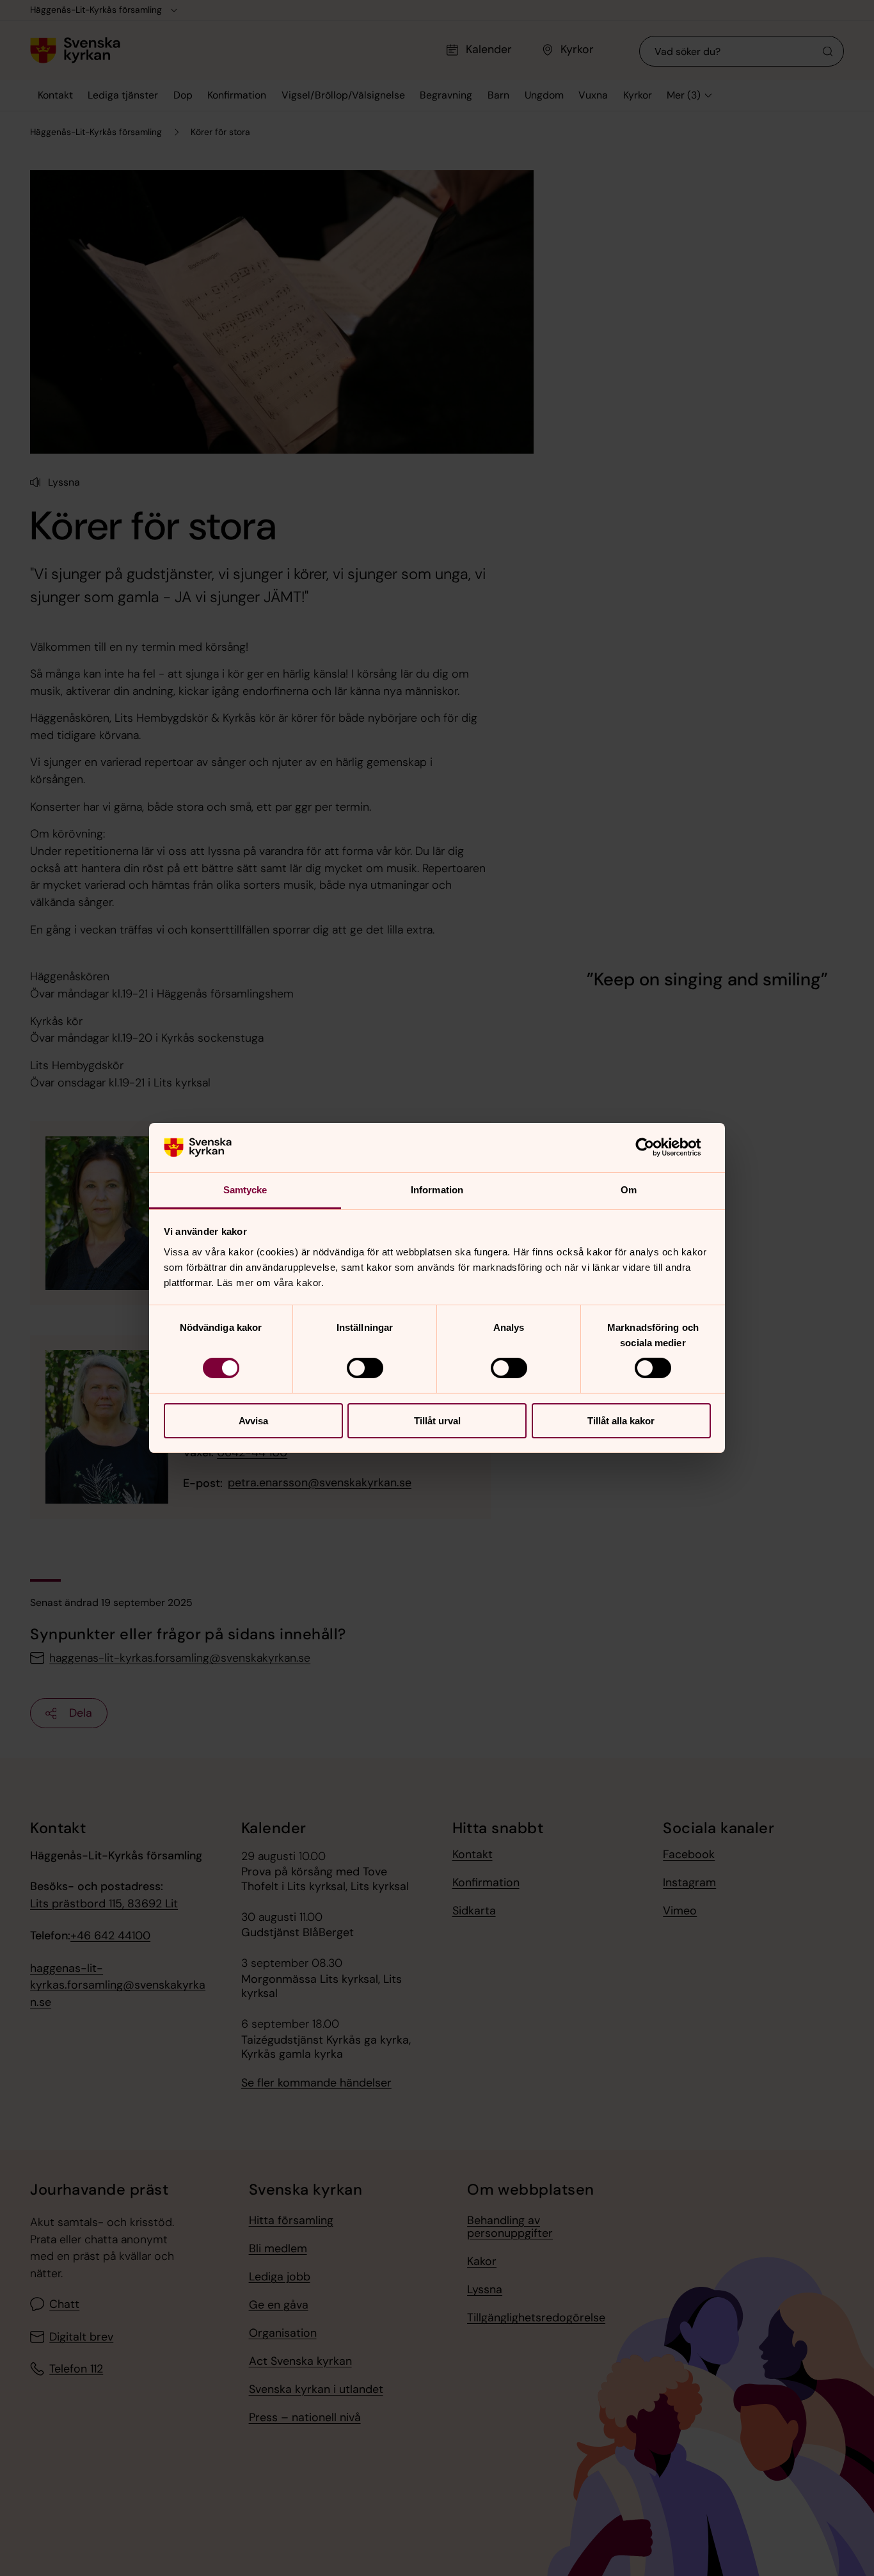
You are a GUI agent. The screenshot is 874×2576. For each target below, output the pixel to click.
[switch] (365, 1368)
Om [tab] (629, 1190)
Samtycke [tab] (245, 1190)
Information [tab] (437, 1190)
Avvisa (253, 1421)
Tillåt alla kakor (621, 1421)
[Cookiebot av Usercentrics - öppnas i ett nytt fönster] (655, 1147)
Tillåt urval (437, 1421)
